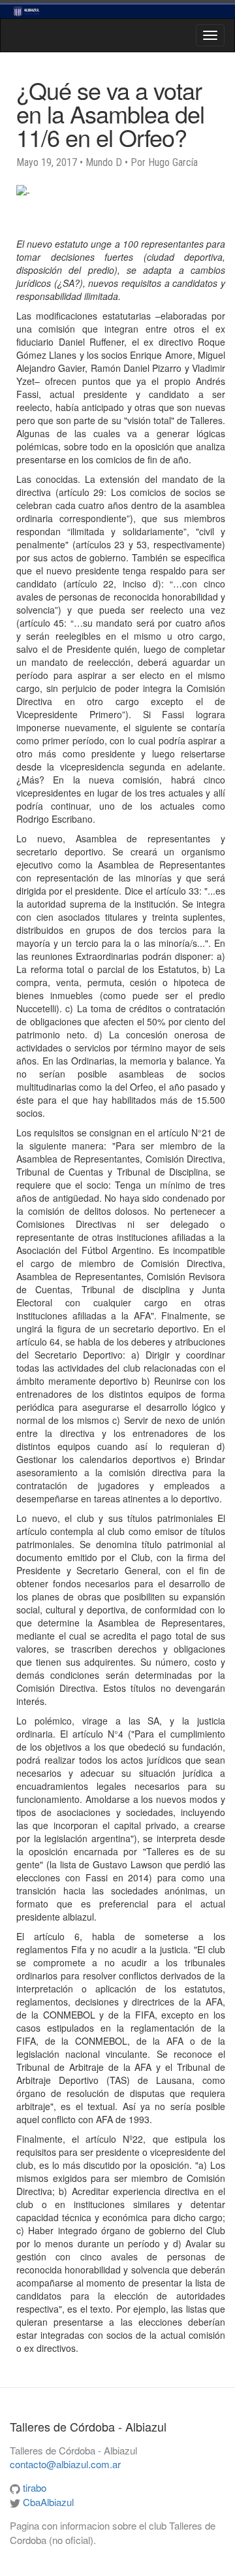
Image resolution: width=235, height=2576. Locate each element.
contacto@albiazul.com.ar (65, 2464)
